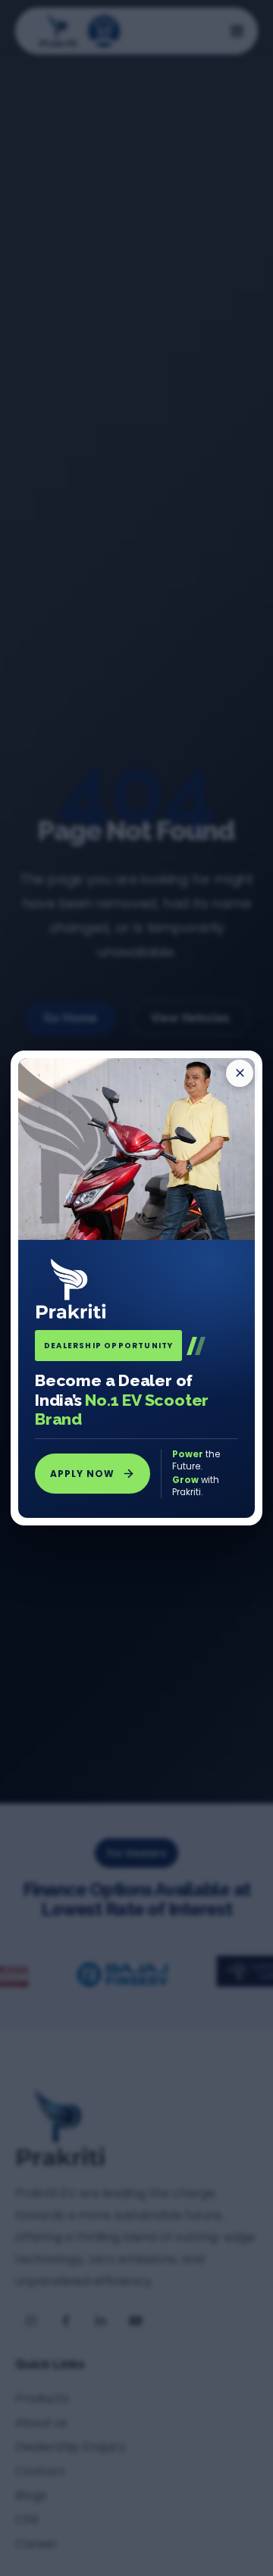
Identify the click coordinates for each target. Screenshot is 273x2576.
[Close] (240, 1073)
